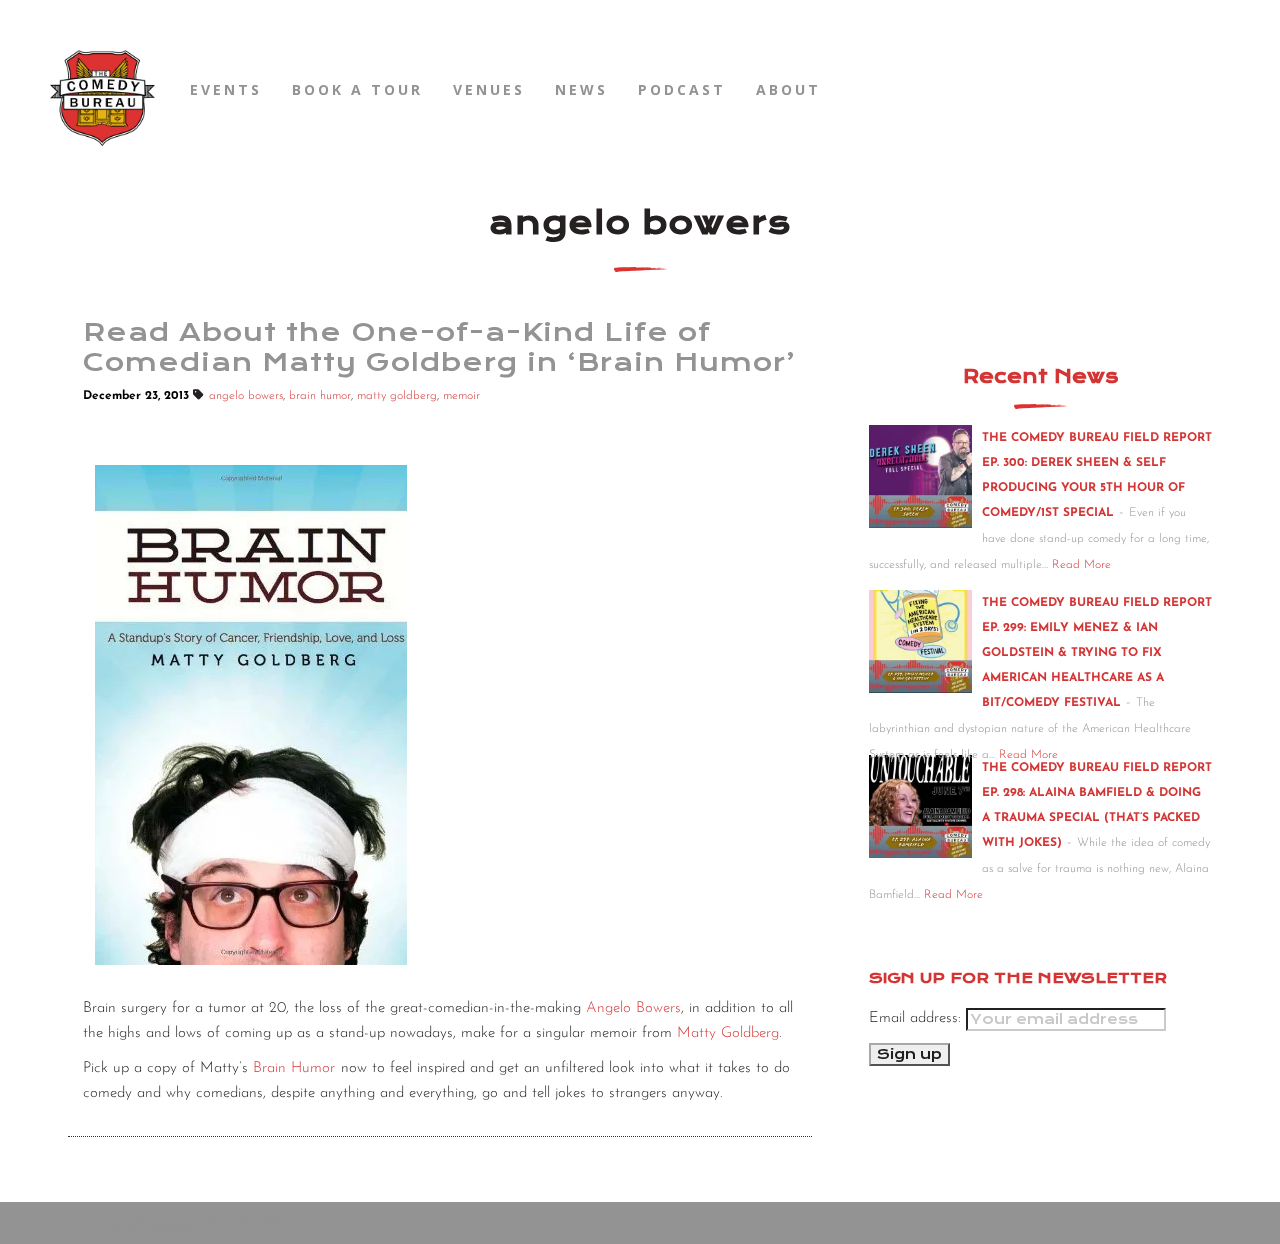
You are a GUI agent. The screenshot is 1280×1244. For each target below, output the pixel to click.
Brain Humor (294, 1068)
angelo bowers (246, 396)
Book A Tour (357, 89)
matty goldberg (397, 396)
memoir (461, 396)
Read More (1081, 565)
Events (226, 89)
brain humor (320, 396)
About (788, 89)
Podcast (682, 89)
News (581, 89)
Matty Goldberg (728, 1033)
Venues (489, 89)
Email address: (917, 1018)
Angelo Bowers (633, 1008)
